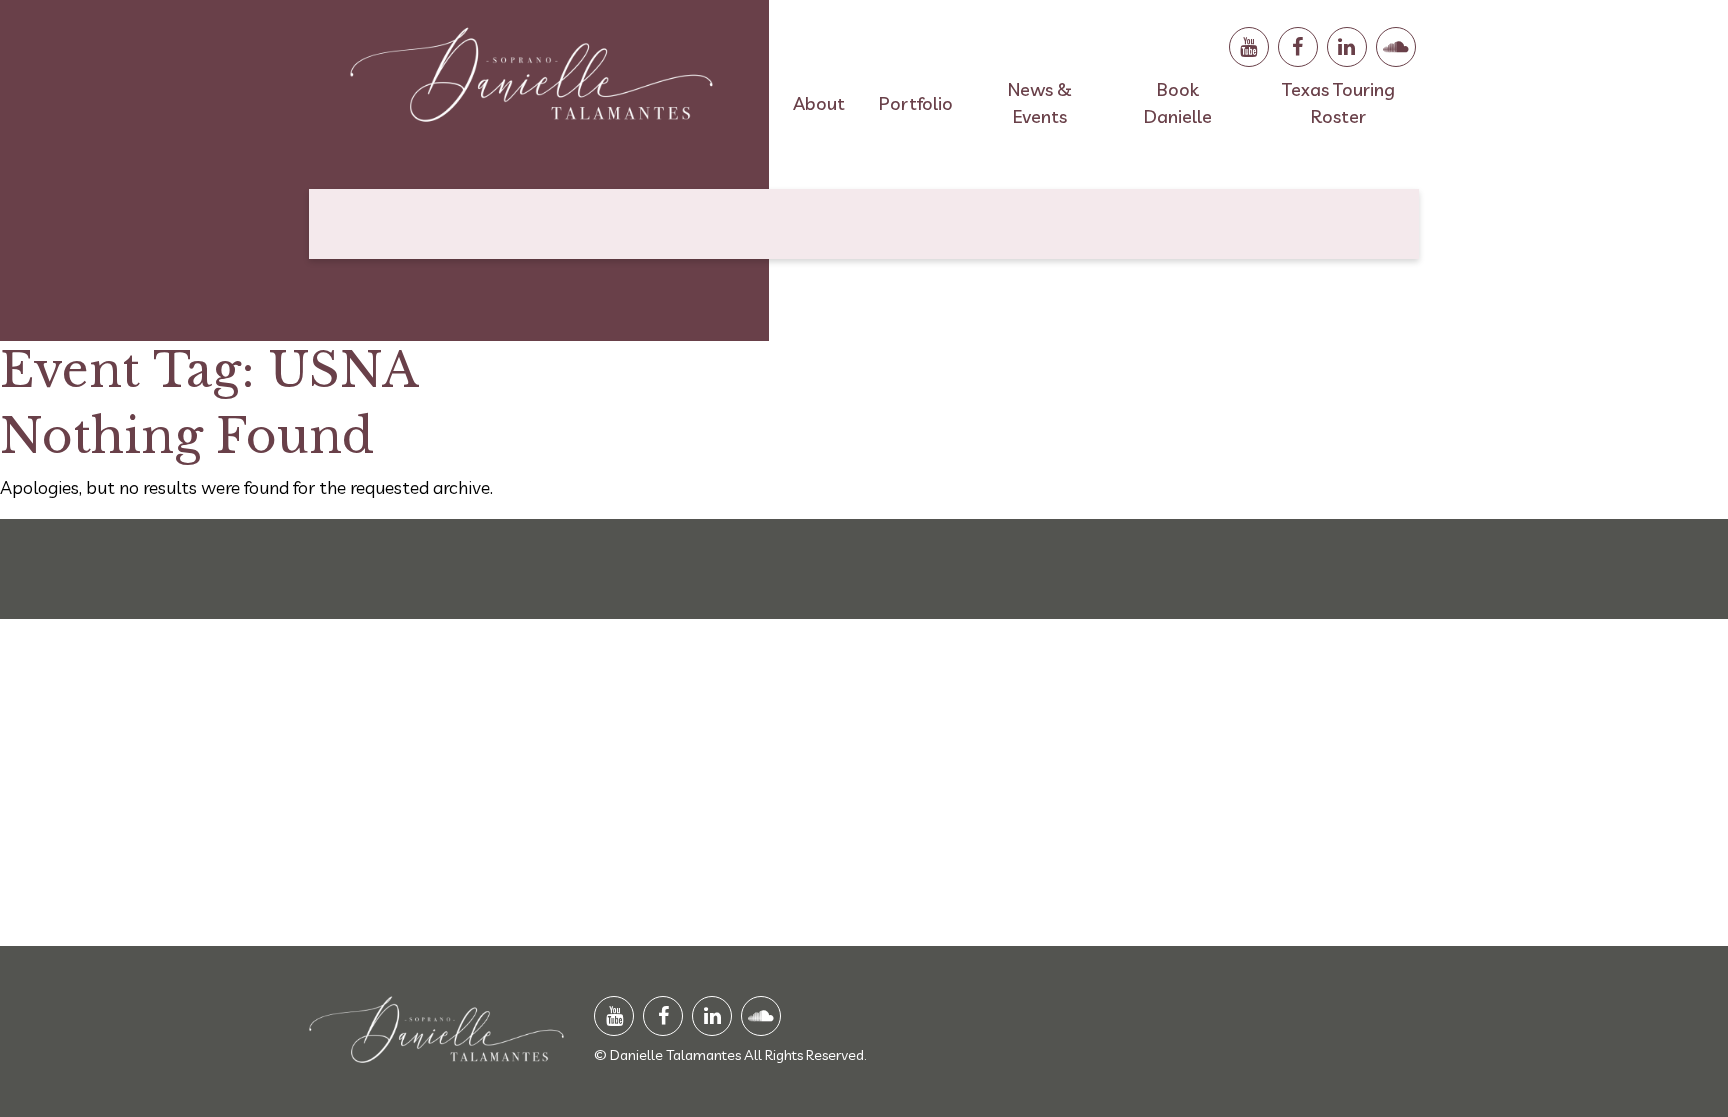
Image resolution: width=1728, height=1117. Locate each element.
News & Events (1040, 103)
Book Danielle (1178, 103)
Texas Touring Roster (1338, 103)
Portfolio (916, 103)
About (819, 103)
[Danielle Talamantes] (531, 83)
